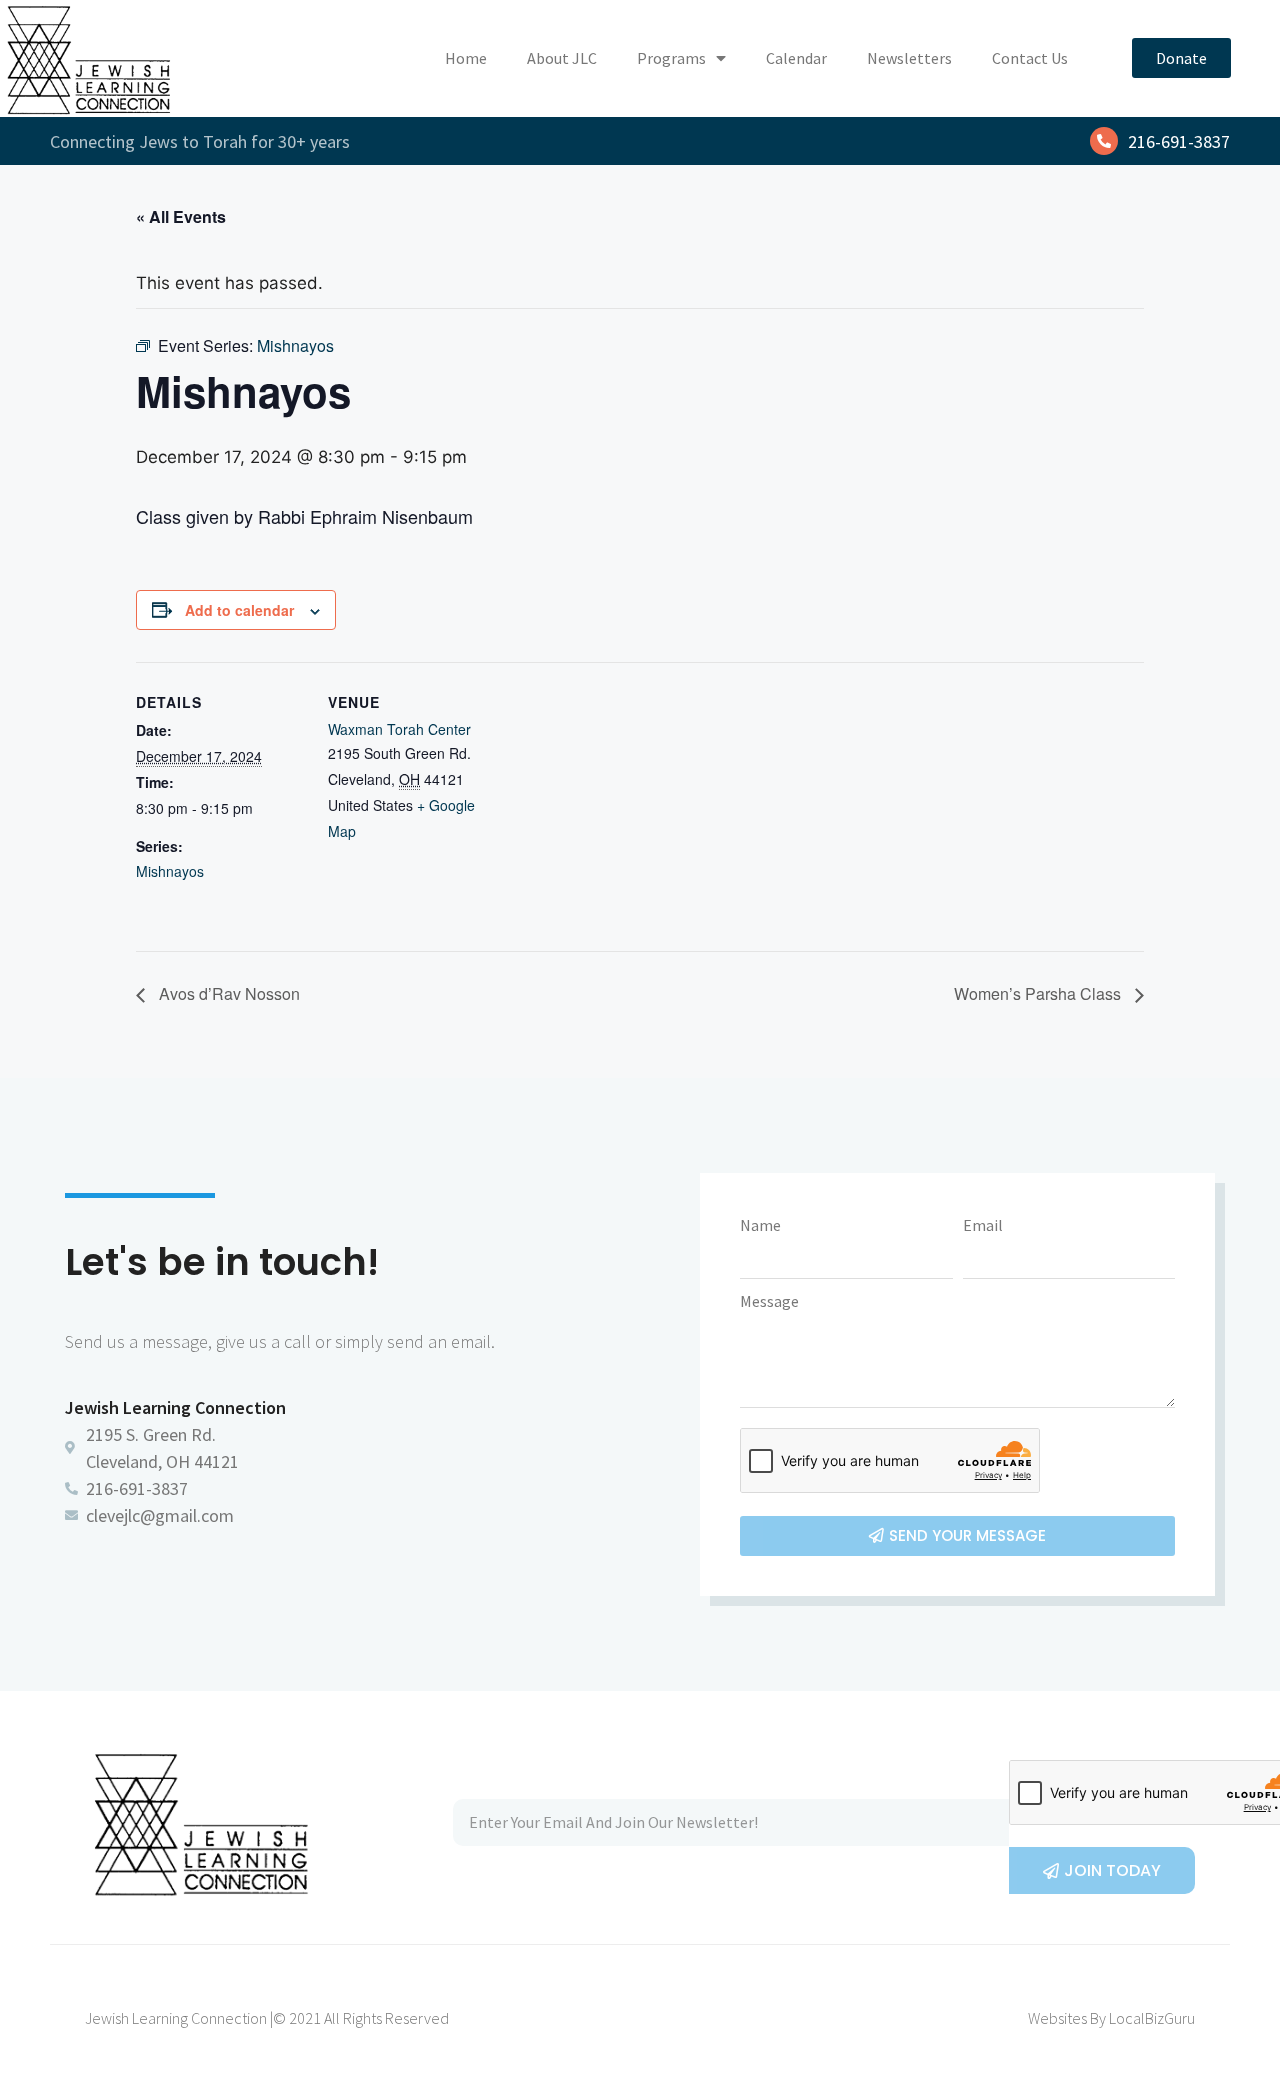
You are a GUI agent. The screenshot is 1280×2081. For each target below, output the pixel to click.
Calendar (796, 58)
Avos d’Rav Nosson (227, 993)
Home (466, 58)
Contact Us (1030, 58)
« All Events (181, 216)
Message (769, 1301)
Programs (671, 58)
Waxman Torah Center (399, 729)
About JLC (562, 58)
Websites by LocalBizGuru (1111, 2018)
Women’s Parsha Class (1039, 993)
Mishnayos (170, 871)
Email (983, 1225)
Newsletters (909, 58)
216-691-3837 (1179, 141)
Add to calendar (239, 610)
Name (760, 1225)
